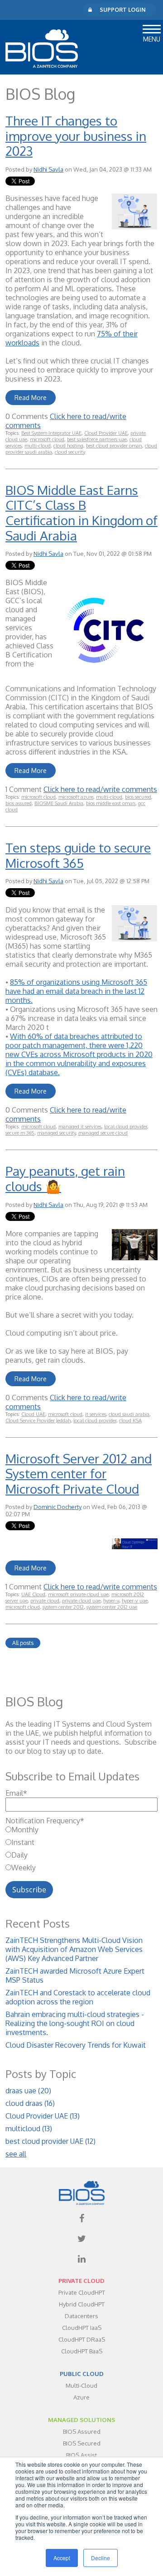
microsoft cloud (47, 439)
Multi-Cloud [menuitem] (81, 2385)
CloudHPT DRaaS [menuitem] (82, 2339)
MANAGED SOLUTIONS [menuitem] (81, 2420)
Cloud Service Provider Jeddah (38, 1421)
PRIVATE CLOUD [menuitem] (81, 2281)
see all (16, 2154)
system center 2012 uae (112, 1607)
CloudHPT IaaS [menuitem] (82, 2328)
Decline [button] (101, 2558)
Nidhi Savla (48, 169)
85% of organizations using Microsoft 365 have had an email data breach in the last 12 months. (76, 991)
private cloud (45, 1601)
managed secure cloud (103, 1133)
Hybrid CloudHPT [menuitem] (82, 2304)
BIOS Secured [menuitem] (82, 2443)
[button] (152, 28)
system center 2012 (63, 1607)
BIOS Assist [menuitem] (81, 2455)
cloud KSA (130, 1421)
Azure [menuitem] (81, 2397)
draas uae (28, 2091)
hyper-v (111, 1601)
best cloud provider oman (114, 446)
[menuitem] (81, 2218)
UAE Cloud (33, 1594)
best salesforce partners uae (97, 439)
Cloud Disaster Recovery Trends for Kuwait (76, 2045)
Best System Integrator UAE (51, 433)
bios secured (138, 797)
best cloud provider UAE (50, 2141)
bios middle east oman (111, 803)
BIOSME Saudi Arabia (59, 803)
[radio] (81, 1830)
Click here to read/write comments (100, 789)
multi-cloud (38, 446)
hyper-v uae (135, 1601)
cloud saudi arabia (129, 1414)
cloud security (70, 452)
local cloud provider (126, 1127)
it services (96, 1414)
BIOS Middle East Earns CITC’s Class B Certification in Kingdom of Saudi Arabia (81, 513)
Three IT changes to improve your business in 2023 (76, 136)
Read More (31, 398)
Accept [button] (62, 2558)
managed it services (80, 1127)
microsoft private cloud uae (78, 1594)
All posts (23, 1643)
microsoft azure (76, 797)
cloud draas (30, 2103)
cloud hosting (68, 446)
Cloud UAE (33, 1414)
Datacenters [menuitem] (81, 2316)
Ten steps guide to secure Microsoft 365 (78, 855)
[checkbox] (81, 1849)
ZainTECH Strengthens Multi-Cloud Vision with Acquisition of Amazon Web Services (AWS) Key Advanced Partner (74, 1949)
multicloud (29, 2129)
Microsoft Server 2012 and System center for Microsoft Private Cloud (79, 1474)
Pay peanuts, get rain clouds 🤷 (65, 1179)
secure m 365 (20, 1133)
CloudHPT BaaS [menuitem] (82, 2351)
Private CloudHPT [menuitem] (82, 2292)
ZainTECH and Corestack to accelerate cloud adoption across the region (78, 1997)
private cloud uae (81, 1601)
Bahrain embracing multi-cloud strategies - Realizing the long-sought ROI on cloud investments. (75, 2023)
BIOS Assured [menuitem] (82, 2432)
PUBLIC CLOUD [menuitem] (82, 2374)
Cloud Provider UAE (106, 433)
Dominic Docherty (58, 1507)
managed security (56, 1133)
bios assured (19, 803)
